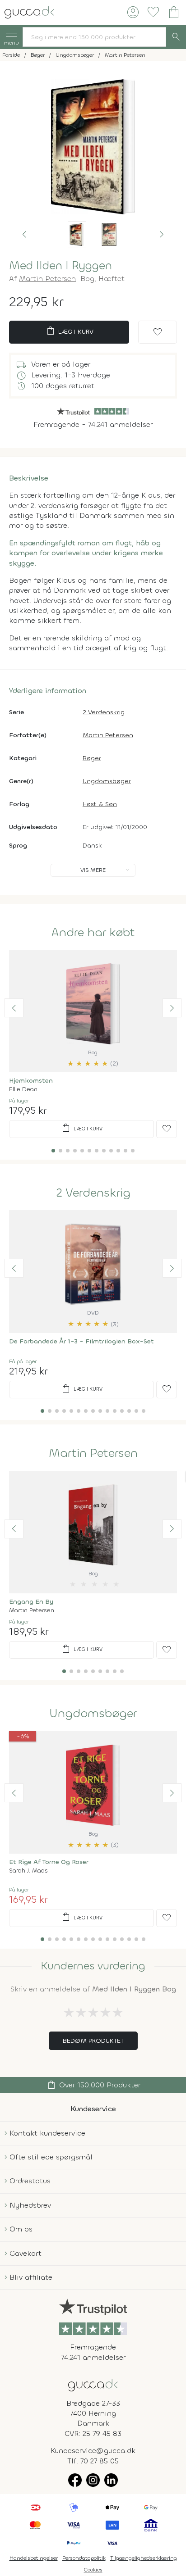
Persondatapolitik (84, 2558)
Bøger (92, 758)
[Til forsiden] (29, 11)
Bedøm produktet (93, 2041)
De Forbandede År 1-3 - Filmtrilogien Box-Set (81, 1341)
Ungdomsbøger (107, 781)
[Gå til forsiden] (93, 2384)
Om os (21, 2229)
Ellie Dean (23, 1089)
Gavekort (26, 2253)
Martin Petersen (47, 279)
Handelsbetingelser (34, 2558)
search (176, 37)
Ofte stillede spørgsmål (51, 2157)
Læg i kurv (69, 331)
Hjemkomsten (31, 1081)
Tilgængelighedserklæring (144, 2558)
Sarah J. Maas (28, 1871)
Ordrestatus (30, 2181)
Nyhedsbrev (30, 2205)
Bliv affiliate (31, 2277)
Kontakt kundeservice (47, 2133)
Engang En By (31, 1602)
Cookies (93, 2570)
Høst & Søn (100, 804)
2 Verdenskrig (104, 712)
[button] (24, 235)
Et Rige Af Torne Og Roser (49, 1862)
